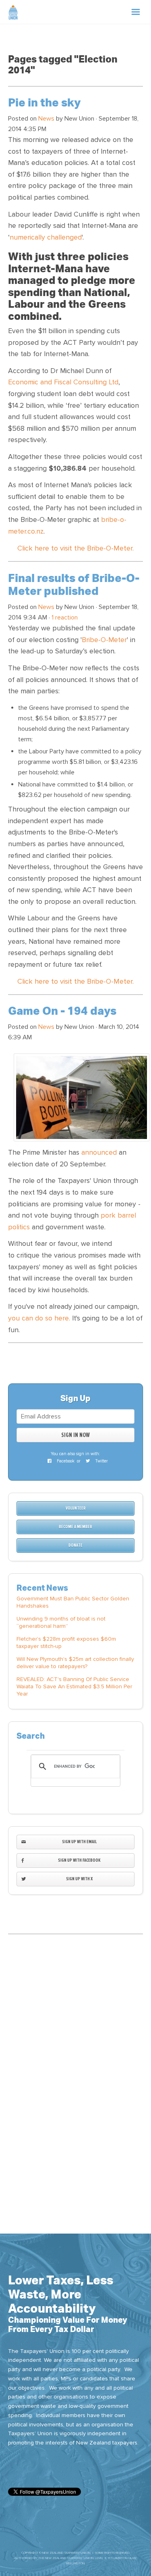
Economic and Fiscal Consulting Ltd (63, 382)
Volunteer (76, 1508)
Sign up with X (79, 1879)
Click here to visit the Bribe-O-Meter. (75, 548)
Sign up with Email (79, 1842)
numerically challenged (46, 237)
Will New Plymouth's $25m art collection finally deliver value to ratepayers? (75, 1663)
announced (99, 1152)
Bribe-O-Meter (104, 640)
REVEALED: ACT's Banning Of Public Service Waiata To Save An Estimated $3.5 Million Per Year (74, 1686)
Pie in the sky (44, 103)
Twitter (101, 1461)
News (46, 119)
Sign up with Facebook (79, 1860)
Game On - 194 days (62, 1011)
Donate (75, 1545)
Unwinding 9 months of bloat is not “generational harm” (61, 1622)
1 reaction (65, 617)
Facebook (65, 1461)
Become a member (75, 1527)
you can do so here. (39, 1318)
